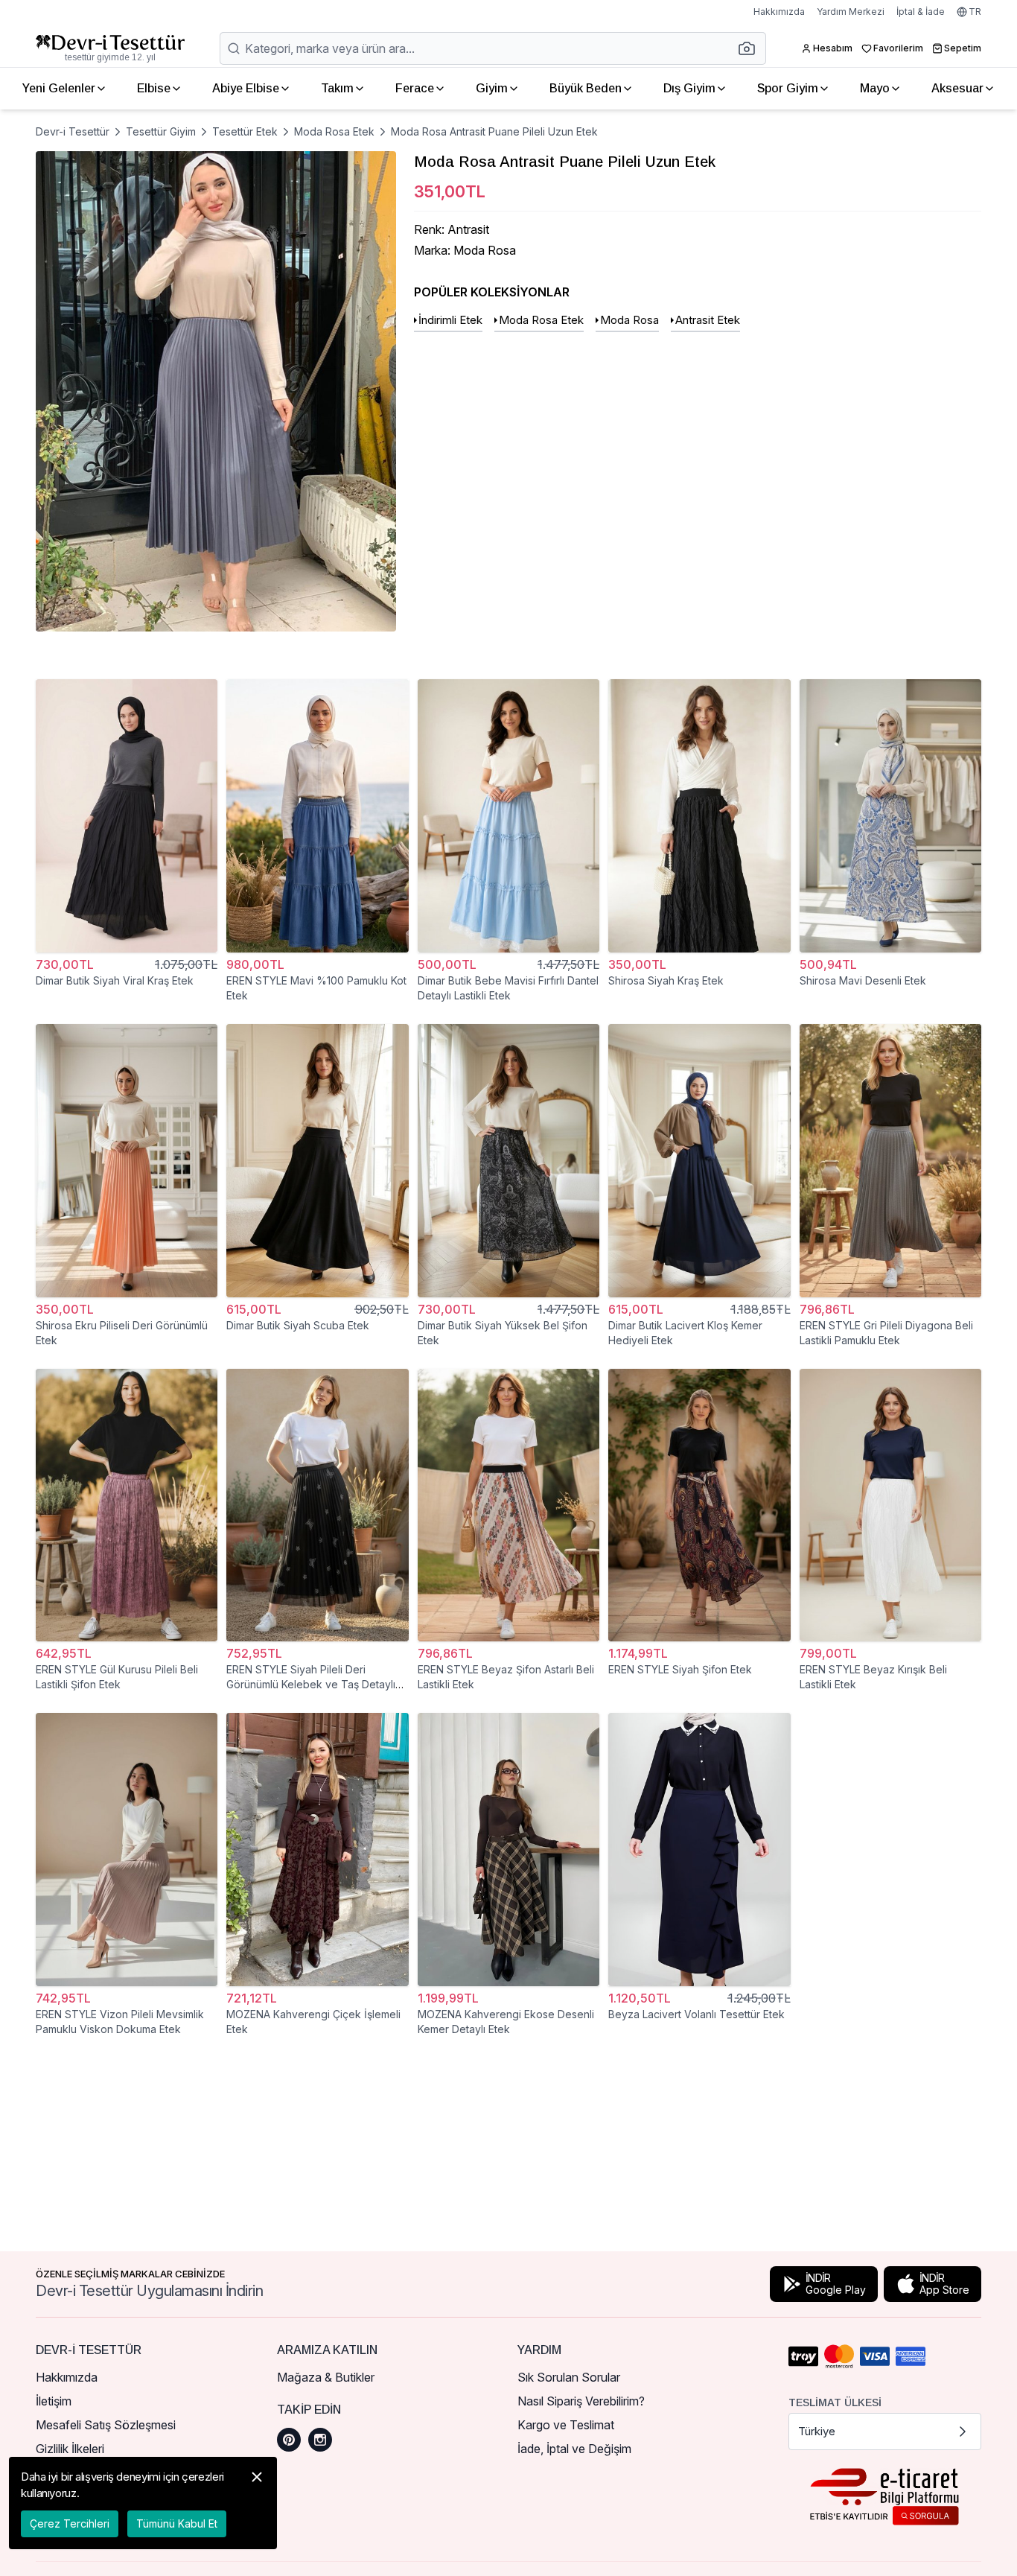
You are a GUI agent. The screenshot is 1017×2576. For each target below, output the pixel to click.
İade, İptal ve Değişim (574, 2449)
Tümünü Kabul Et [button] (177, 2523)
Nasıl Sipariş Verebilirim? (581, 2401)
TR (975, 12)
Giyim (492, 88)
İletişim (54, 2401)
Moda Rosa (629, 320)
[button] (751, 48)
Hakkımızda (779, 12)
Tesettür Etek (245, 131)
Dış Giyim (689, 88)
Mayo (875, 88)
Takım (337, 88)
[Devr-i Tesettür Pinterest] (289, 2440)
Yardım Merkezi (851, 12)
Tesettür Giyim (161, 131)
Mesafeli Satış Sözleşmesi (106, 2425)
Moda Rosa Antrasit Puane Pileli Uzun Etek (494, 131)
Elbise (154, 88)
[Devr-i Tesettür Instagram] (320, 2440)
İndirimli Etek (450, 320)
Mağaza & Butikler (326, 2377)
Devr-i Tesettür (73, 131)
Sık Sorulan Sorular (569, 2377)
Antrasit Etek (708, 320)
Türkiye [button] (817, 2431)
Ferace (415, 88)
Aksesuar (957, 88)
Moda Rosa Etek (334, 131)
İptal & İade (921, 12)
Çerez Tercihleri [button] (70, 2523)
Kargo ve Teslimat (566, 2425)
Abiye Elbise (246, 88)
